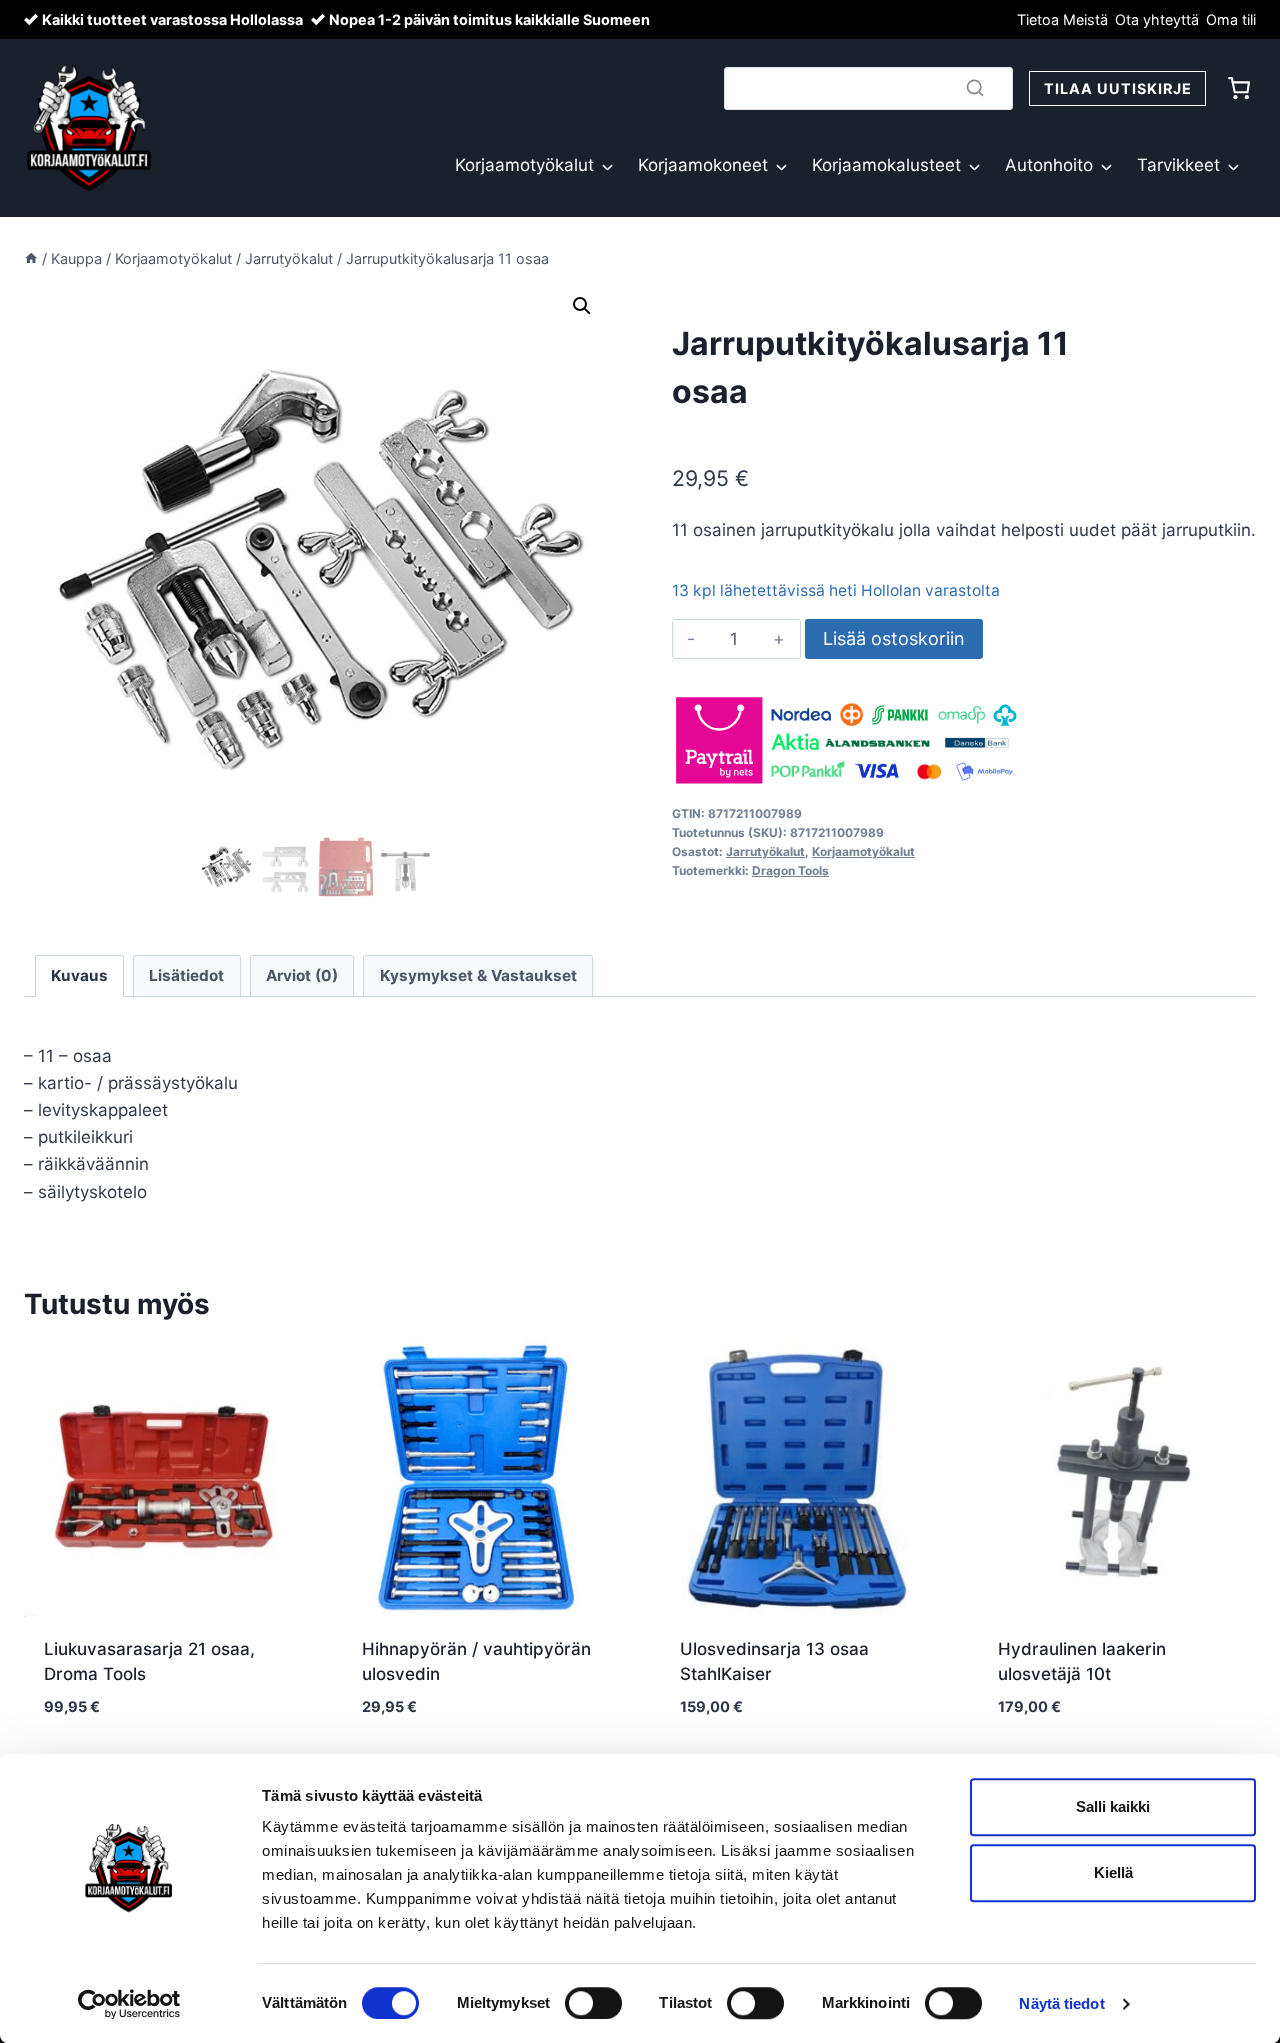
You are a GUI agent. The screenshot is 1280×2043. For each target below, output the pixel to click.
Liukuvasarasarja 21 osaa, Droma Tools (149, 1662)
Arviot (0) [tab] (302, 975)
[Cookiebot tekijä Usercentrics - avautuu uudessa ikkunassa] (129, 2004)
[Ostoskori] (1239, 88)
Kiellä (1113, 1872)
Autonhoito (1049, 165)
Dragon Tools (790, 870)
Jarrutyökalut (765, 851)
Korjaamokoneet (703, 165)
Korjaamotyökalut (524, 165)
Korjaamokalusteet (886, 165)
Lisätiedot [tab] (186, 975)
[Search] (975, 88)
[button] (582, 306)
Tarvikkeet (1178, 165)
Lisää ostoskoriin (894, 638)
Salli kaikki (1113, 1806)
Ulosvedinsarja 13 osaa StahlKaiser (774, 1662)
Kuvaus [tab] (79, 975)
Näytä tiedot (1061, 2003)
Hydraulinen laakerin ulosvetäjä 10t (1082, 1662)
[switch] (593, 2003)
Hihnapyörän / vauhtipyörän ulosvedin (476, 1662)
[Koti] (31, 258)
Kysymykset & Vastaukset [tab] (478, 975)
